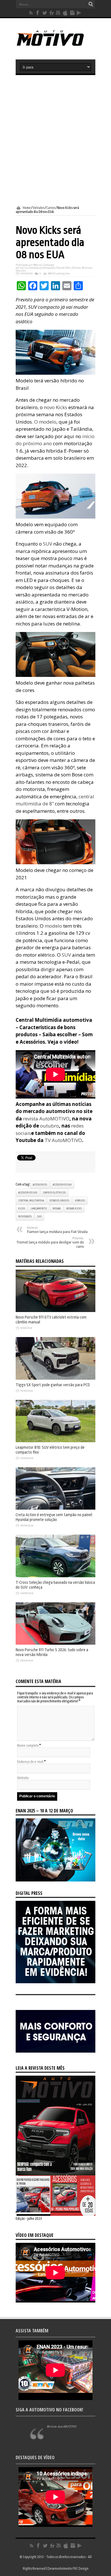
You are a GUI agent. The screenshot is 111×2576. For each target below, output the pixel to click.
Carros (51, 208)
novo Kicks (55, 407)
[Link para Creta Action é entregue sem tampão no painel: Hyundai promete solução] (55, 1508)
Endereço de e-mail (30, 1762)
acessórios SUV (28, 1193)
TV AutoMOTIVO (63, 1140)
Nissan (57, 1209)
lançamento (39, 1209)
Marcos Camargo (44, 265)
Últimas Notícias (82, 268)
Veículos (39, 208)
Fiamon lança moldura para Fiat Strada (57, 1230)
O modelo (45, 422)
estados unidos (59, 1201)
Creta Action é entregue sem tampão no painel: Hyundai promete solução (54, 1517)
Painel (60, 268)
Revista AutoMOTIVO (62, 2426)
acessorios (40, 1185)
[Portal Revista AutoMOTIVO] (55, 45)
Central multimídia (31, 1201)
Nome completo (28, 1746)
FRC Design (81, 2569)
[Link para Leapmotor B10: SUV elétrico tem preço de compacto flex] (55, 1441)
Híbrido (80, 1201)
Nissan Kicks (74, 1209)
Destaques (49, 268)
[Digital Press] (55, 1982)
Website (23, 1778)
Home (27, 208)
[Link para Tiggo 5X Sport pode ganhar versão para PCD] (55, 1379)
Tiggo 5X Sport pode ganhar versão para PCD (53, 1385)
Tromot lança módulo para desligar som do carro (50, 1243)
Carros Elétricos (54, 1193)
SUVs (68, 268)
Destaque (35, 268)
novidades (25, 1216)
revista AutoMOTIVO (46, 1119)
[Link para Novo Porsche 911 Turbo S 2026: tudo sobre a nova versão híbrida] (55, 1644)
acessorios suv (62, 1185)
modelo (53, 926)
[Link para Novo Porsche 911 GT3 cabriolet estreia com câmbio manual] (55, 1311)
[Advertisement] (55, 140)
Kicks (22, 1209)
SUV (48, 544)
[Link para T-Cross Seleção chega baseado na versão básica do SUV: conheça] (55, 1576)
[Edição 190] (55, 2215)
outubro (50, 1126)
